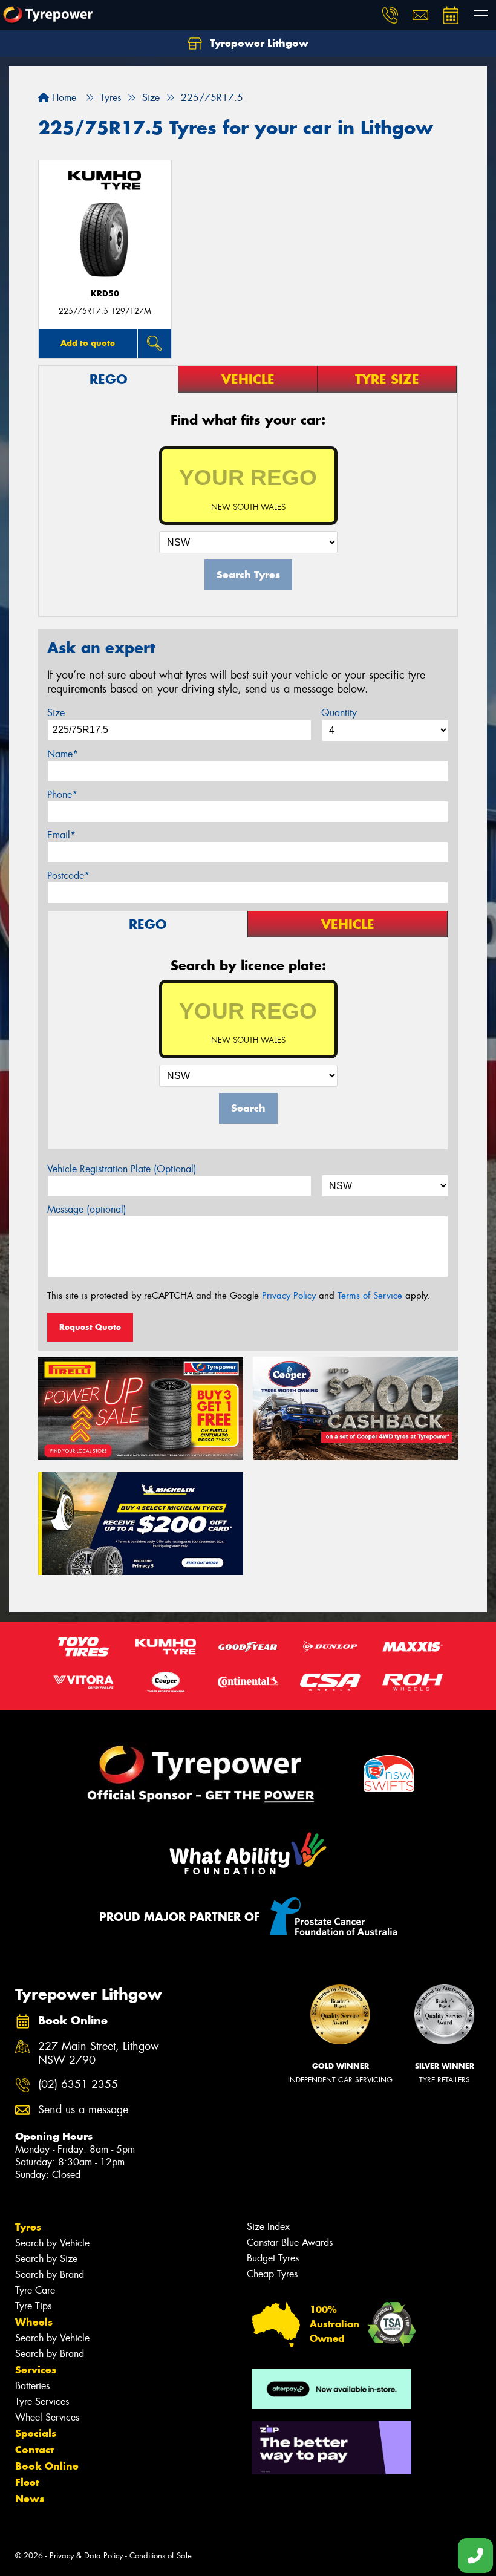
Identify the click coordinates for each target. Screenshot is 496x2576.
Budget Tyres (273, 2258)
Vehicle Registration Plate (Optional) (122, 1169)
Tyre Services (42, 2402)
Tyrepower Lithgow (258, 43)
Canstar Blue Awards (290, 2242)
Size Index (268, 2227)
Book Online (47, 2466)
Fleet (27, 2482)
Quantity (339, 713)
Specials (36, 2433)
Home (63, 98)
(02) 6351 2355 (78, 2085)
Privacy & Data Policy (86, 2556)
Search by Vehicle (52, 2243)
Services (36, 2370)
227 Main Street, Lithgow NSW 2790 (99, 2053)
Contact (34, 2450)
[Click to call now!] (390, 15)
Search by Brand (50, 2274)
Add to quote (88, 343)
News (30, 2499)
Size (56, 713)
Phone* (62, 794)
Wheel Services (47, 2417)
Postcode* (68, 876)
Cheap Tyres (272, 2274)
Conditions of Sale (161, 2556)
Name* (63, 754)
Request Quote (90, 1327)
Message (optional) (87, 1209)
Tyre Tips (33, 2306)
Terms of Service (370, 1296)
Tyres (28, 2227)
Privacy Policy (289, 1296)
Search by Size (46, 2259)
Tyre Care (35, 2290)
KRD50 (105, 294)
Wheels (34, 2322)
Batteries (32, 2386)
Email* (61, 835)
